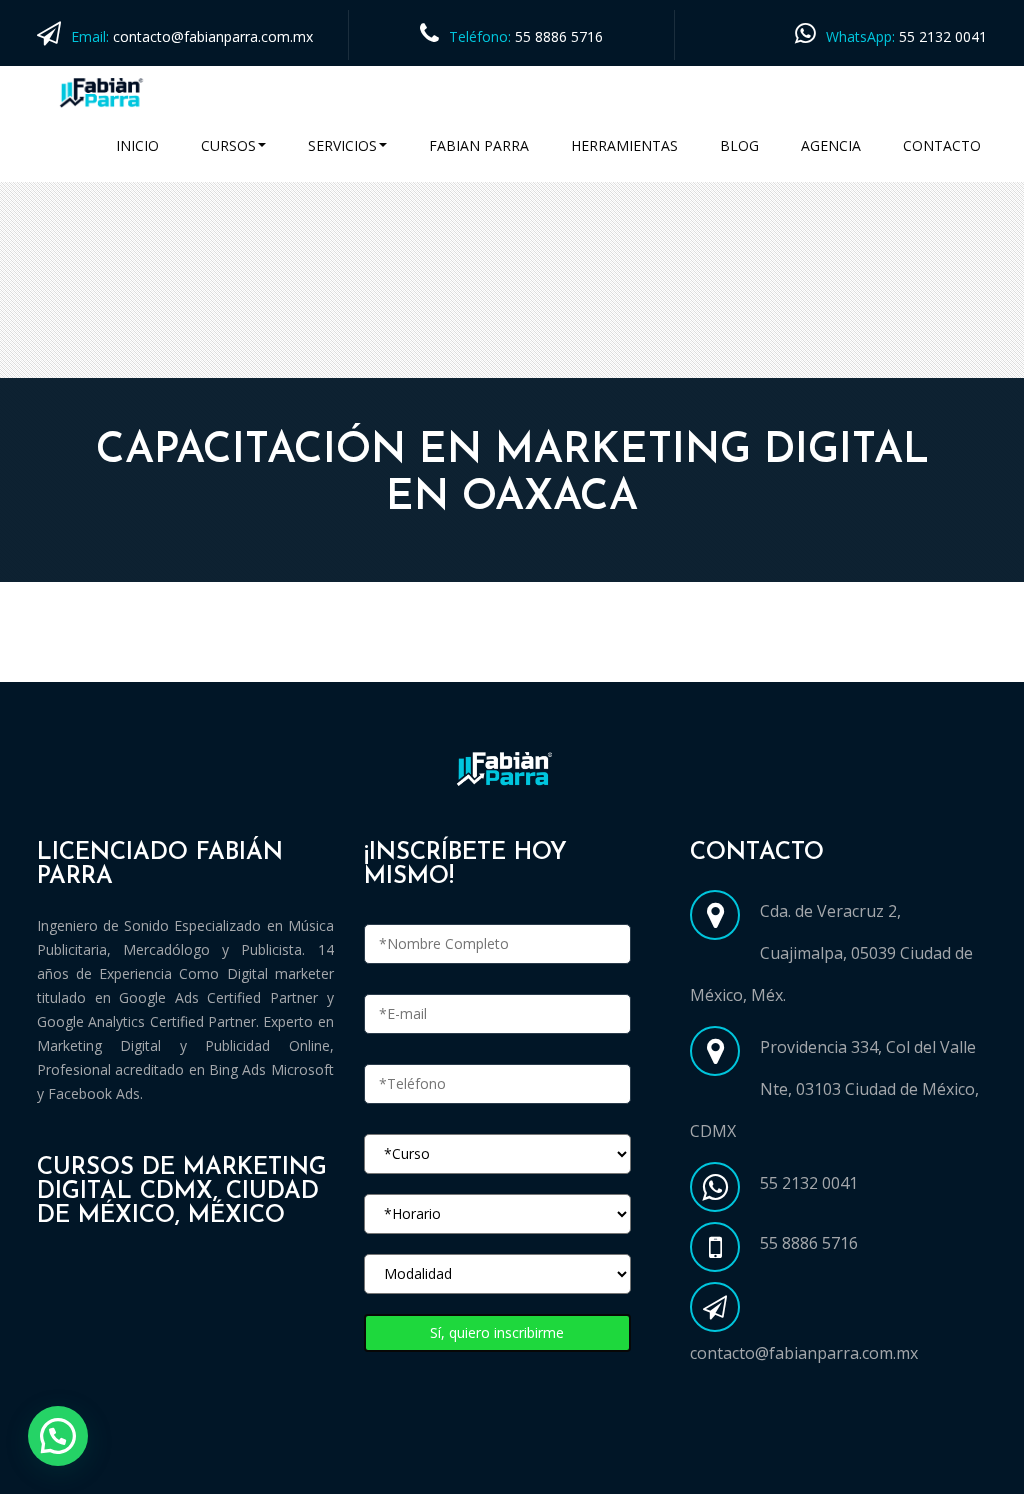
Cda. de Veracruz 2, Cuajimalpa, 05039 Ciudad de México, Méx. (831, 953)
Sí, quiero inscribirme (497, 1332)
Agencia (831, 145)
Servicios (342, 145)
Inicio (137, 145)
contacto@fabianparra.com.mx (213, 36)
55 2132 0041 (943, 36)
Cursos (228, 145)
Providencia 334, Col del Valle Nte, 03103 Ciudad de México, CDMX (834, 1089)
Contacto (942, 145)
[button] (58, 1436)
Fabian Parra (479, 145)
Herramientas (624, 145)
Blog (739, 145)
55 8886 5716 (559, 36)
